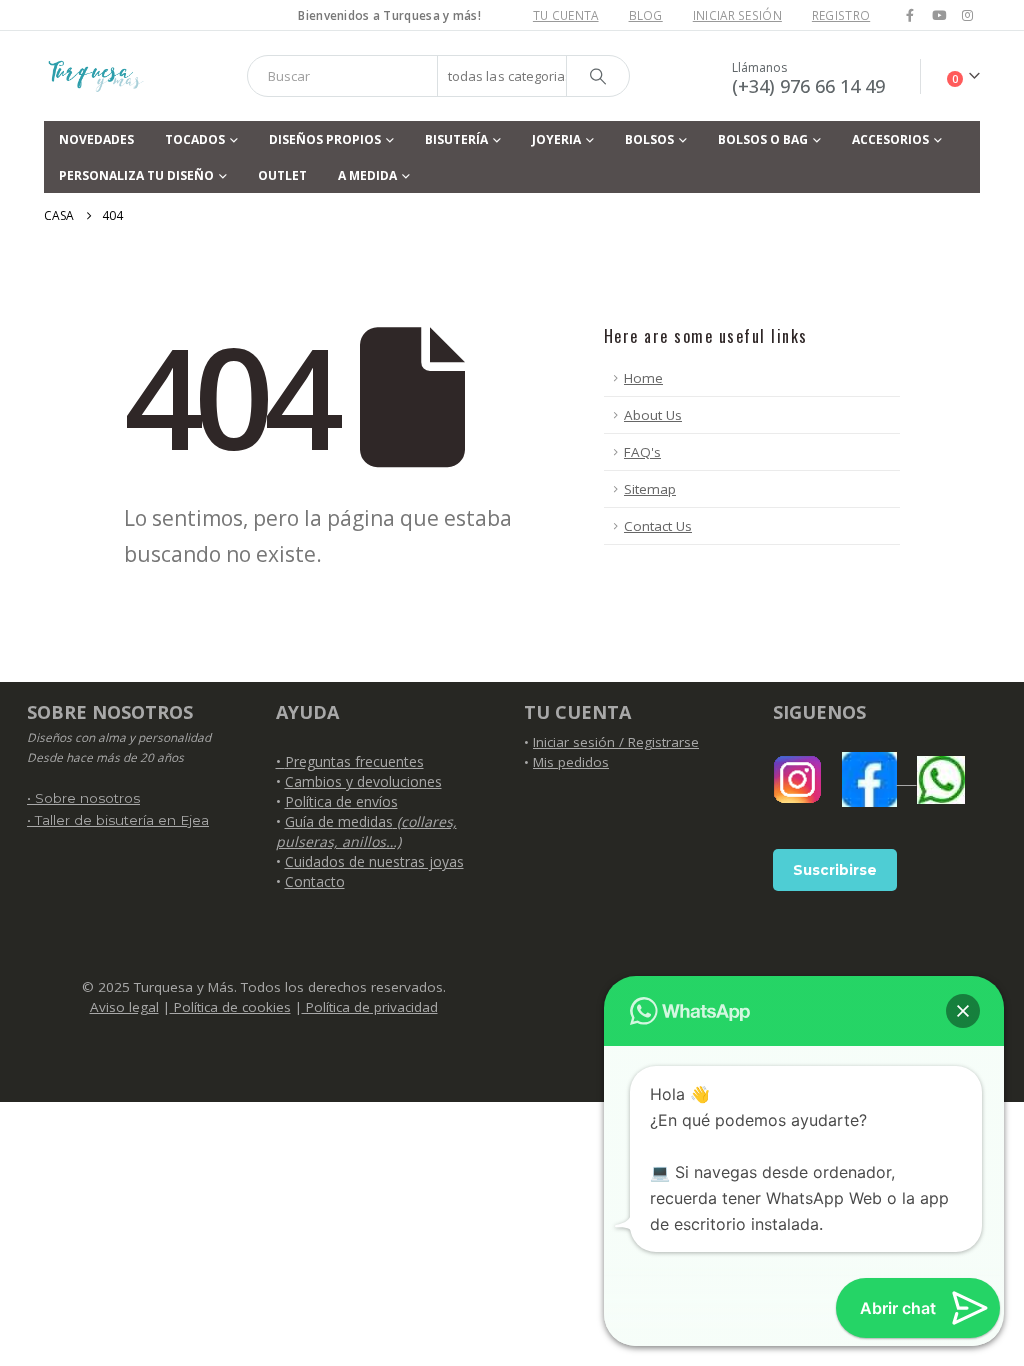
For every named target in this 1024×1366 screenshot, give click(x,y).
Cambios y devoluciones (363, 781)
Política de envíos (341, 801)
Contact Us (658, 526)
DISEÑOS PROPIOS (325, 139)
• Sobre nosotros (83, 798)
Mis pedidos (571, 762)
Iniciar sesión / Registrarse (616, 742)
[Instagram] (967, 15)
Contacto (315, 881)
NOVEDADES (96, 139)
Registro (841, 15)
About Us (653, 415)
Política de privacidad (370, 1007)
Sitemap (650, 489)
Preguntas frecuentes (354, 761)
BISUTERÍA (456, 139)
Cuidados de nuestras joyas (374, 861)
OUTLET (282, 175)
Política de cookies (230, 1007)
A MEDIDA (367, 175)
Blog (646, 15)
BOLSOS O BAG (763, 139)
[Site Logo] (94, 76)
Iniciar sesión (737, 15)
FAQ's (642, 452)
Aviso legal (124, 1007)
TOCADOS (195, 139)
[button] (963, 1011)
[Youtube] (939, 15)
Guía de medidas (366, 831)
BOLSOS (649, 139)
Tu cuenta (566, 15)
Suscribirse (835, 870)
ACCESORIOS (890, 139)
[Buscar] (598, 76)
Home (643, 378)
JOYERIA (556, 139)
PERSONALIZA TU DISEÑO (136, 175)
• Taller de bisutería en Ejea (118, 820)
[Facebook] (910, 15)
